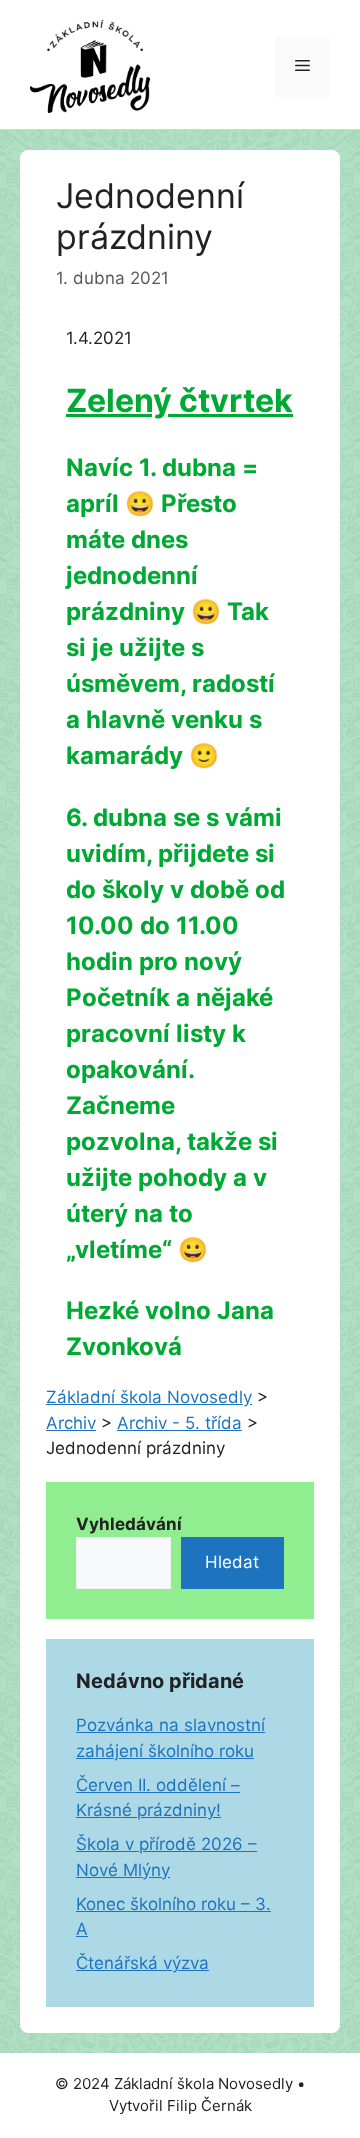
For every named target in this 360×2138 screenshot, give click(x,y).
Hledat (232, 1562)
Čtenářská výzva (142, 1963)
